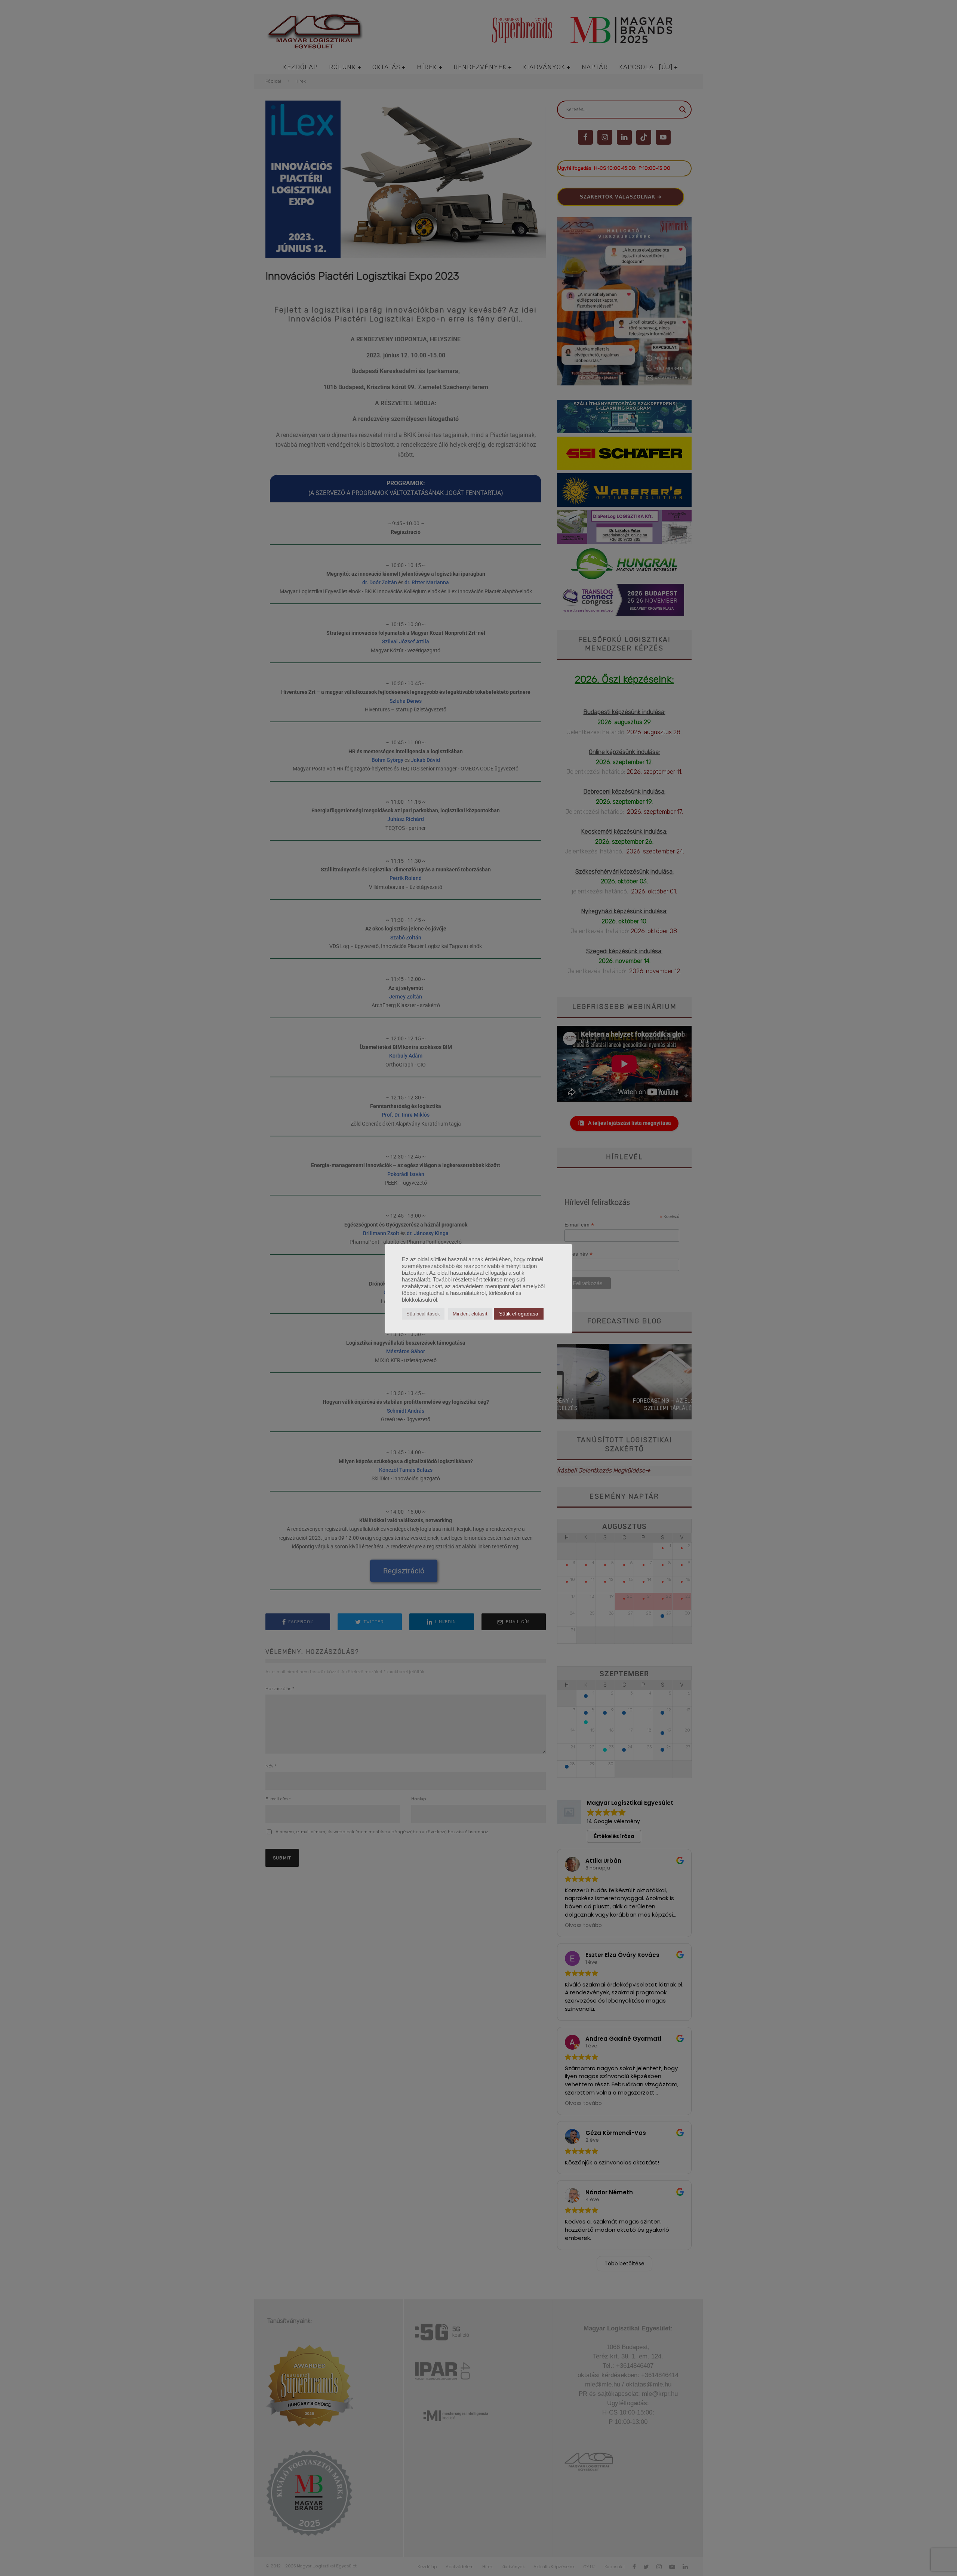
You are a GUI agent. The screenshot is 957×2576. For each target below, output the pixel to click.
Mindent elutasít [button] (470, 1314)
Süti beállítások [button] (423, 1314)
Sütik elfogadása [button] (519, 1314)
